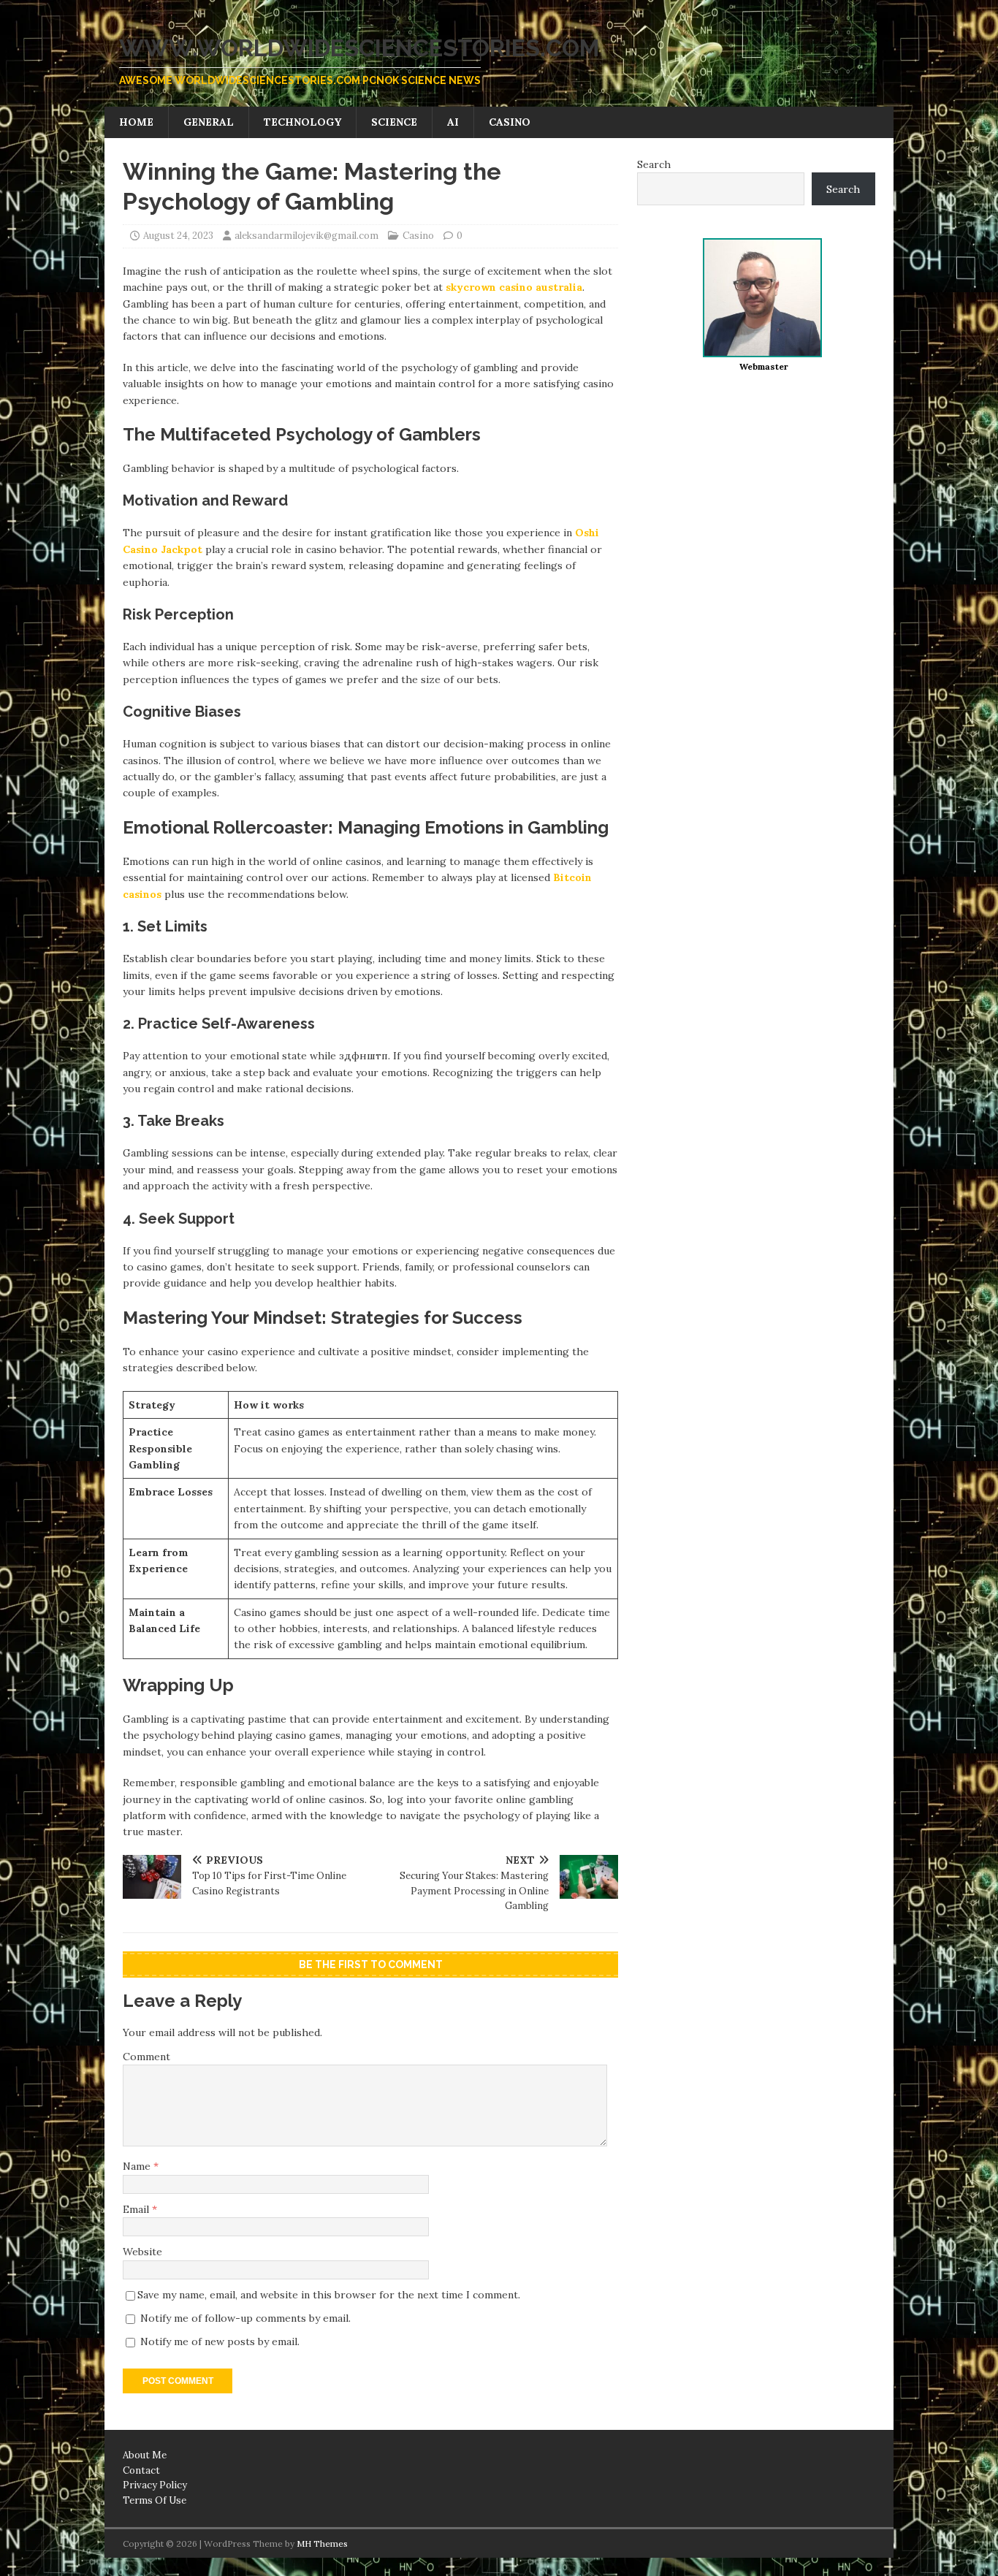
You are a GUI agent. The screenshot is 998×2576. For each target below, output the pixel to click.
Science (394, 122)
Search (654, 164)
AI (453, 122)
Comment (146, 2057)
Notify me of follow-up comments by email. (245, 2318)
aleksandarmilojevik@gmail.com (306, 236)
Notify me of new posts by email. (220, 2341)
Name (138, 2166)
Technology (302, 122)
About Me (145, 2455)
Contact (141, 2470)
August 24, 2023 (178, 236)
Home (136, 122)
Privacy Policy (155, 2485)
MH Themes (322, 2543)
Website (142, 2252)
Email (137, 2209)
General (209, 122)
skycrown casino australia (514, 287)
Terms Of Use (155, 2500)
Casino (510, 122)
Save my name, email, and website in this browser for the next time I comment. (329, 2295)
